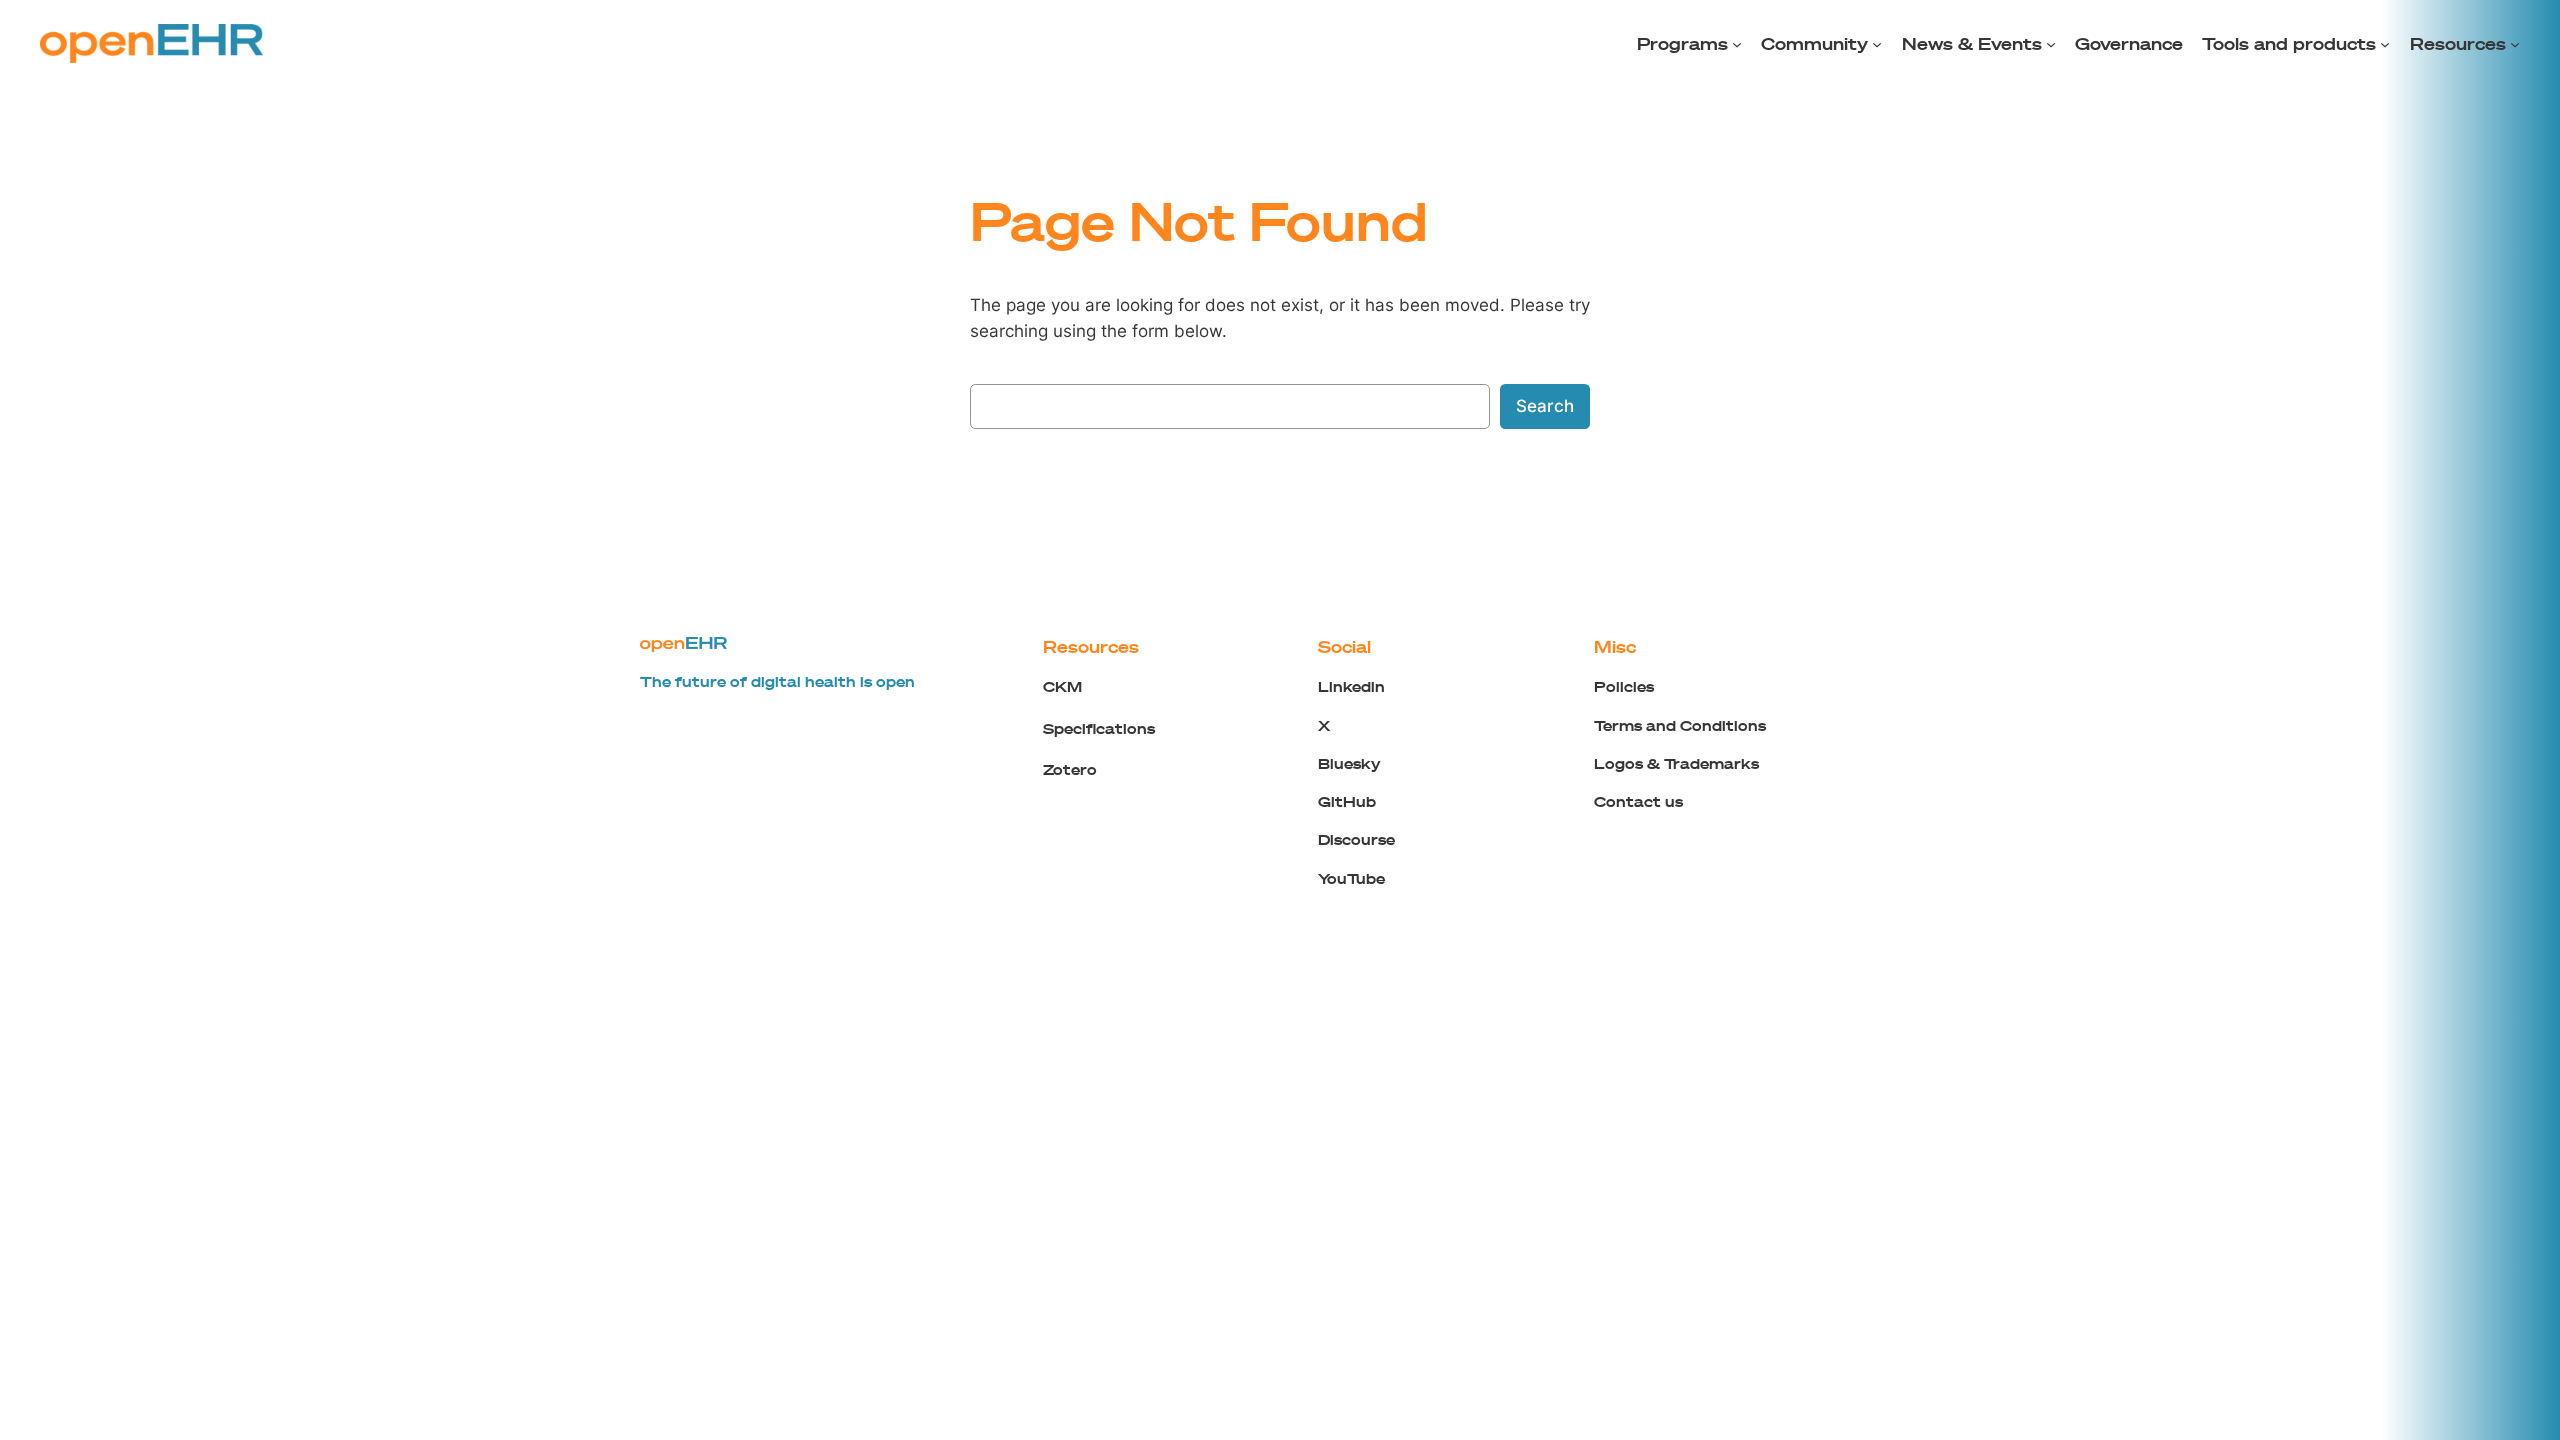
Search (1545, 406)
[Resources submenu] (2515, 44)
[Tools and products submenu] (2385, 44)
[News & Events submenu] (2051, 44)
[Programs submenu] (1737, 44)
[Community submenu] (1877, 44)
